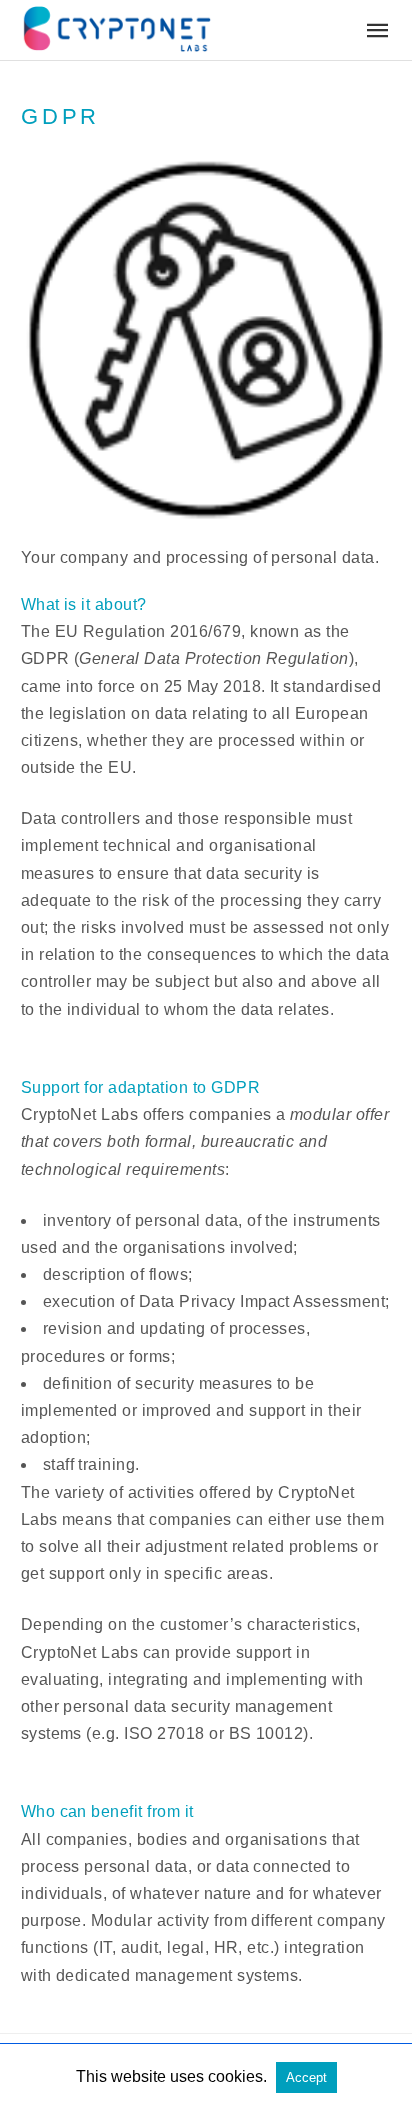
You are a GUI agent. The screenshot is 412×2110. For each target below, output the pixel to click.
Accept (306, 2077)
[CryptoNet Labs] (116, 28)
